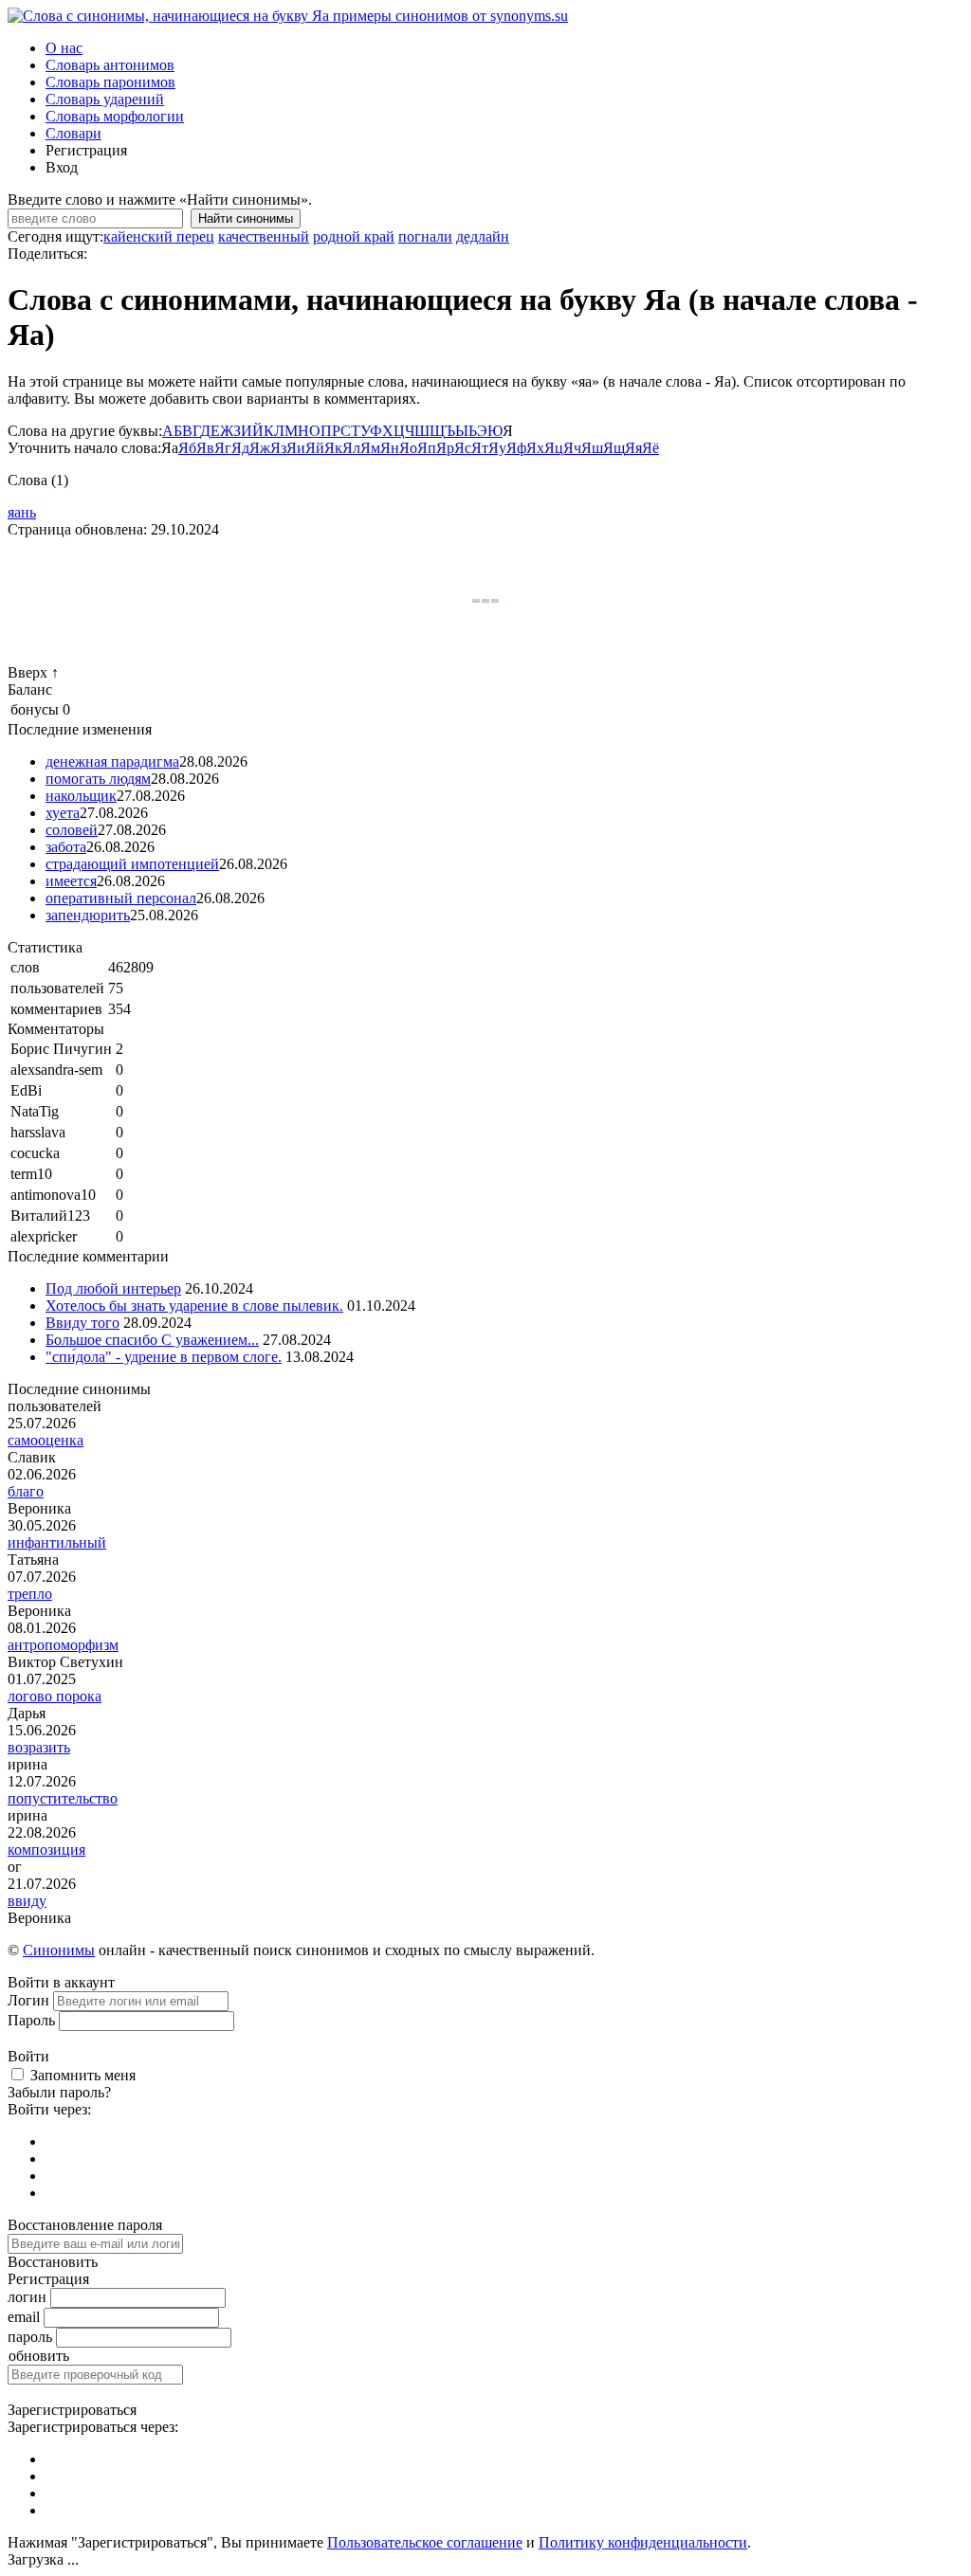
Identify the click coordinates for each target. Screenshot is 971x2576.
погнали (425, 236)
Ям (370, 448)
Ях (535, 448)
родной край (354, 236)
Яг (223, 448)
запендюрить (88, 915)
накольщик (81, 796)
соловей (72, 830)
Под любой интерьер (113, 1288)
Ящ (614, 448)
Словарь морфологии (115, 116)
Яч (572, 448)
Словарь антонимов (110, 65)
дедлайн (483, 236)
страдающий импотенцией (132, 864)
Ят (480, 448)
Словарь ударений (105, 99)
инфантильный (57, 1542)
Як (333, 448)
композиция (46, 1850)
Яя (633, 448)
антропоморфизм (63, 1645)
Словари (73, 133)
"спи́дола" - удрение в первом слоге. (164, 1357)
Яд (240, 448)
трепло (30, 1594)
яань (22, 512)
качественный (264, 236)
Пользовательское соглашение (425, 2542)
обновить (39, 2356)
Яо (408, 448)
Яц (554, 448)
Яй (315, 448)
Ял (351, 448)
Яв (205, 448)
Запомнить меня (83, 2075)
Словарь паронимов (110, 82)
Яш (592, 448)
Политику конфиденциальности (643, 2542)
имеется (71, 881)
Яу (497, 448)
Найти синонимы (246, 218)
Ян (390, 448)
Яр (445, 448)
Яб (187, 448)
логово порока (55, 1696)
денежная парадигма (112, 762)
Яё (650, 448)
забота (66, 847)
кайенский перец (159, 236)
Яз (278, 448)
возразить (39, 1747)
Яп (427, 448)
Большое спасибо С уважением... (152, 1340)
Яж (260, 448)
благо (26, 1491)
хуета (63, 813)
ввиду (27, 1901)
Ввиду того (82, 1323)
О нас (64, 48)
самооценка (46, 1440)
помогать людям (98, 779)
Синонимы (59, 1950)
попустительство (63, 1798)
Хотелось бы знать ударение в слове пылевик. (194, 1306)
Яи (296, 448)
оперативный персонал (121, 898)
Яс (463, 448)
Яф (516, 448)
